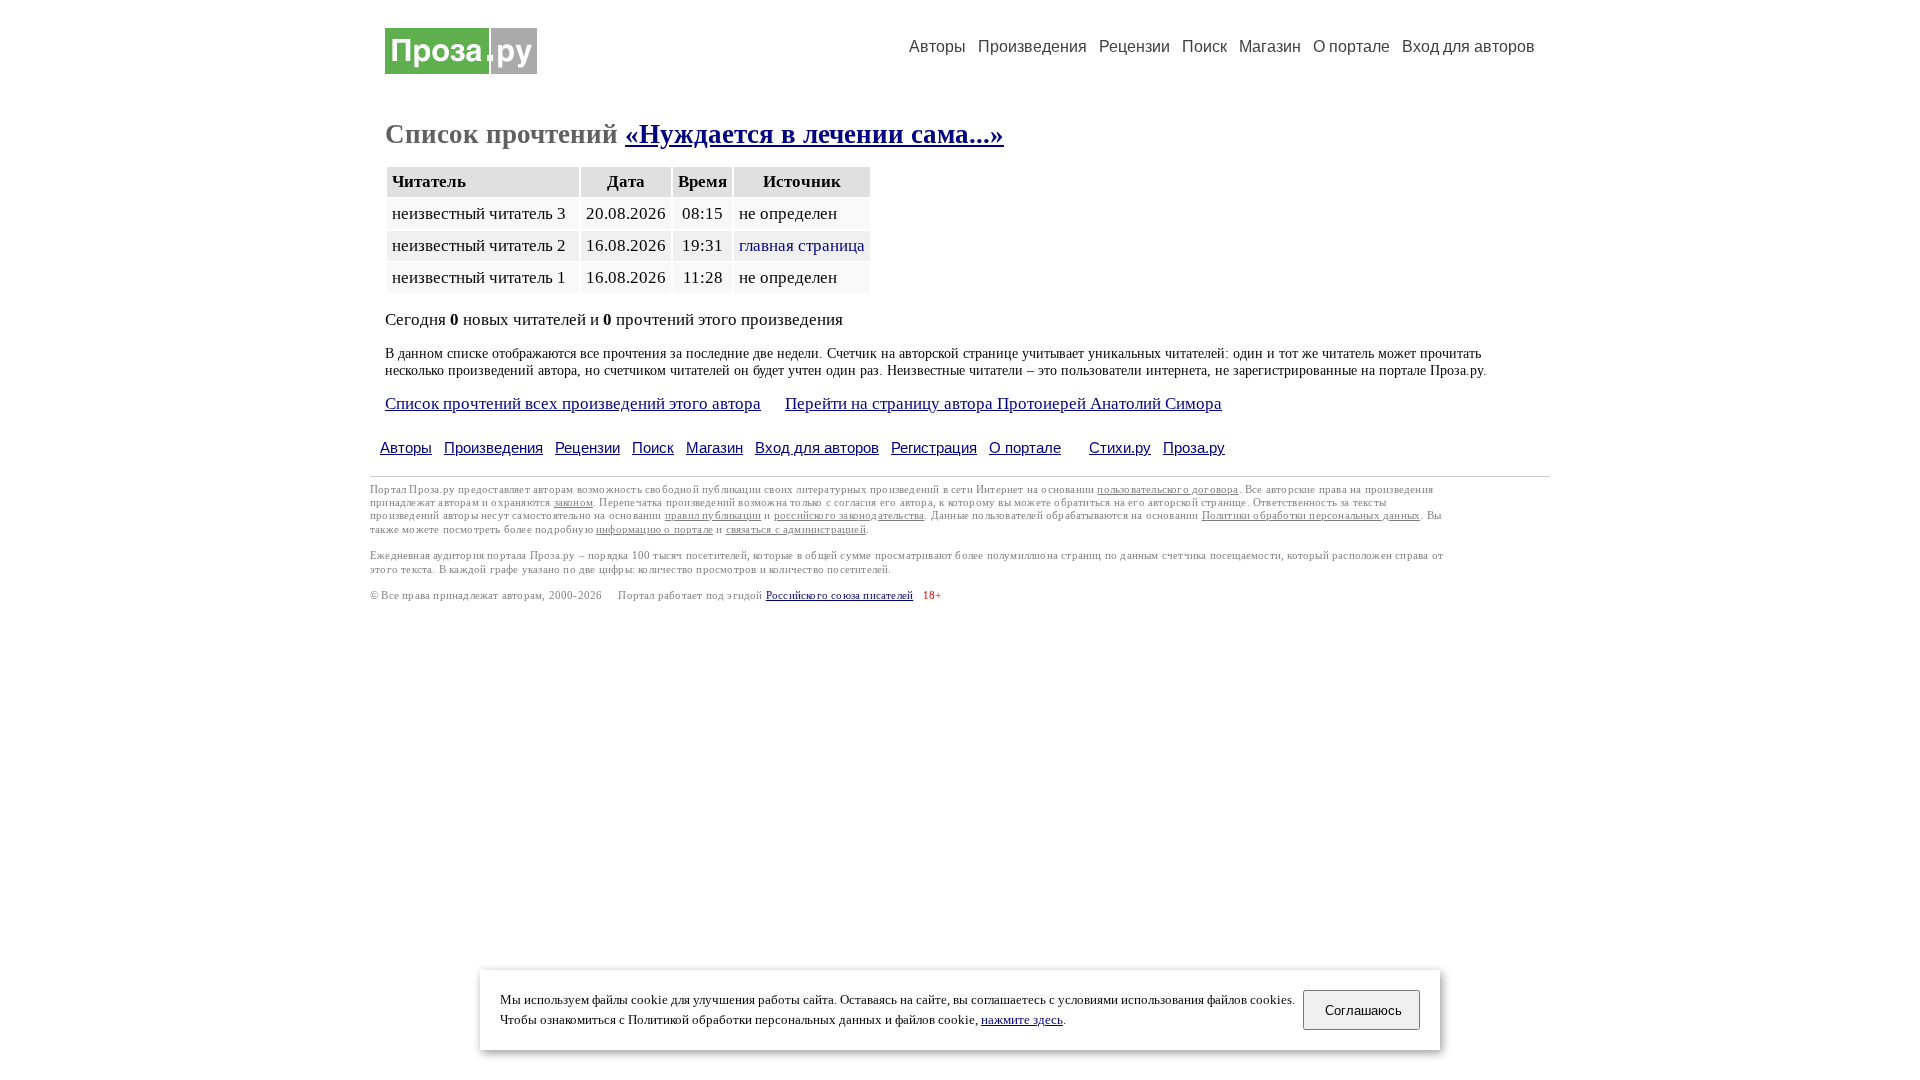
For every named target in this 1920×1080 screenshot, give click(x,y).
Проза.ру (1194, 447)
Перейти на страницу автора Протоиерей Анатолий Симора (1003, 403)
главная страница (802, 245)
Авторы (937, 46)
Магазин (1270, 46)
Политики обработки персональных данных (1311, 515)
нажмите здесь (1022, 1020)
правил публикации (713, 515)
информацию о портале (654, 529)
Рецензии (1134, 46)
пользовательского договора (1167, 489)
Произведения (1032, 46)
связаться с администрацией (796, 529)
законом (573, 502)
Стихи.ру (1120, 447)
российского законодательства (849, 515)
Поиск (1204, 46)
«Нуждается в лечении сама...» (814, 134)
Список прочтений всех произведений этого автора (573, 403)
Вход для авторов (1468, 46)
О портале (1025, 447)
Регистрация (934, 447)
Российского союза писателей (839, 595)
